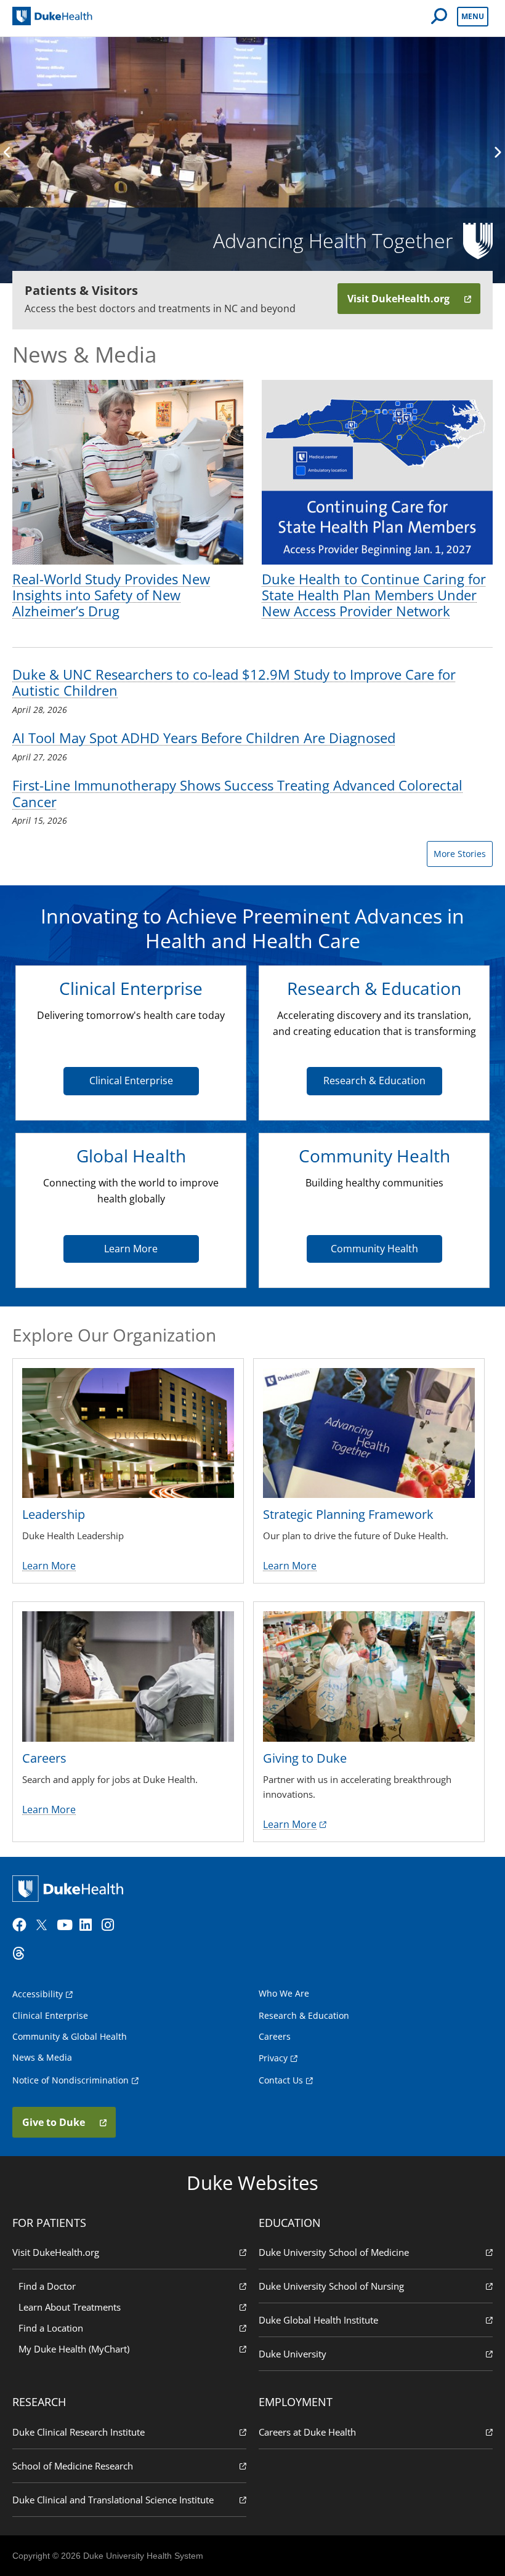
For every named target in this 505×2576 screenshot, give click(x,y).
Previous (8, 152)
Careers (275, 2036)
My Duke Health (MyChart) (74, 2349)
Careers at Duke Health (307, 2432)
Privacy (273, 2058)
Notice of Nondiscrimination (71, 2080)
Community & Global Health (70, 2036)
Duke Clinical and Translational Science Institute (113, 2500)
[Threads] (22, 1954)
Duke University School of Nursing (331, 2286)
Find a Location (51, 2328)
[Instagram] (111, 1925)
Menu (473, 16)
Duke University (293, 2354)
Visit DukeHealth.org (56, 2252)
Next (497, 152)
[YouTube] (67, 1925)
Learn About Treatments (70, 2307)
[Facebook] (22, 1925)
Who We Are (284, 1993)
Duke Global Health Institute (318, 2320)
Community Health (374, 1249)
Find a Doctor (47, 2286)
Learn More (131, 1249)
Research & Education (374, 1081)
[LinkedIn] (89, 1925)
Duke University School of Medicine (334, 2252)
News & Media (42, 2057)
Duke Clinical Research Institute (79, 2432)
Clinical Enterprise (131, 1081)
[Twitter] (44, 1925)
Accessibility (38, 1994)
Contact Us (281, 2080)
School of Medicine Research (73, 2466)
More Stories (460, 854)
